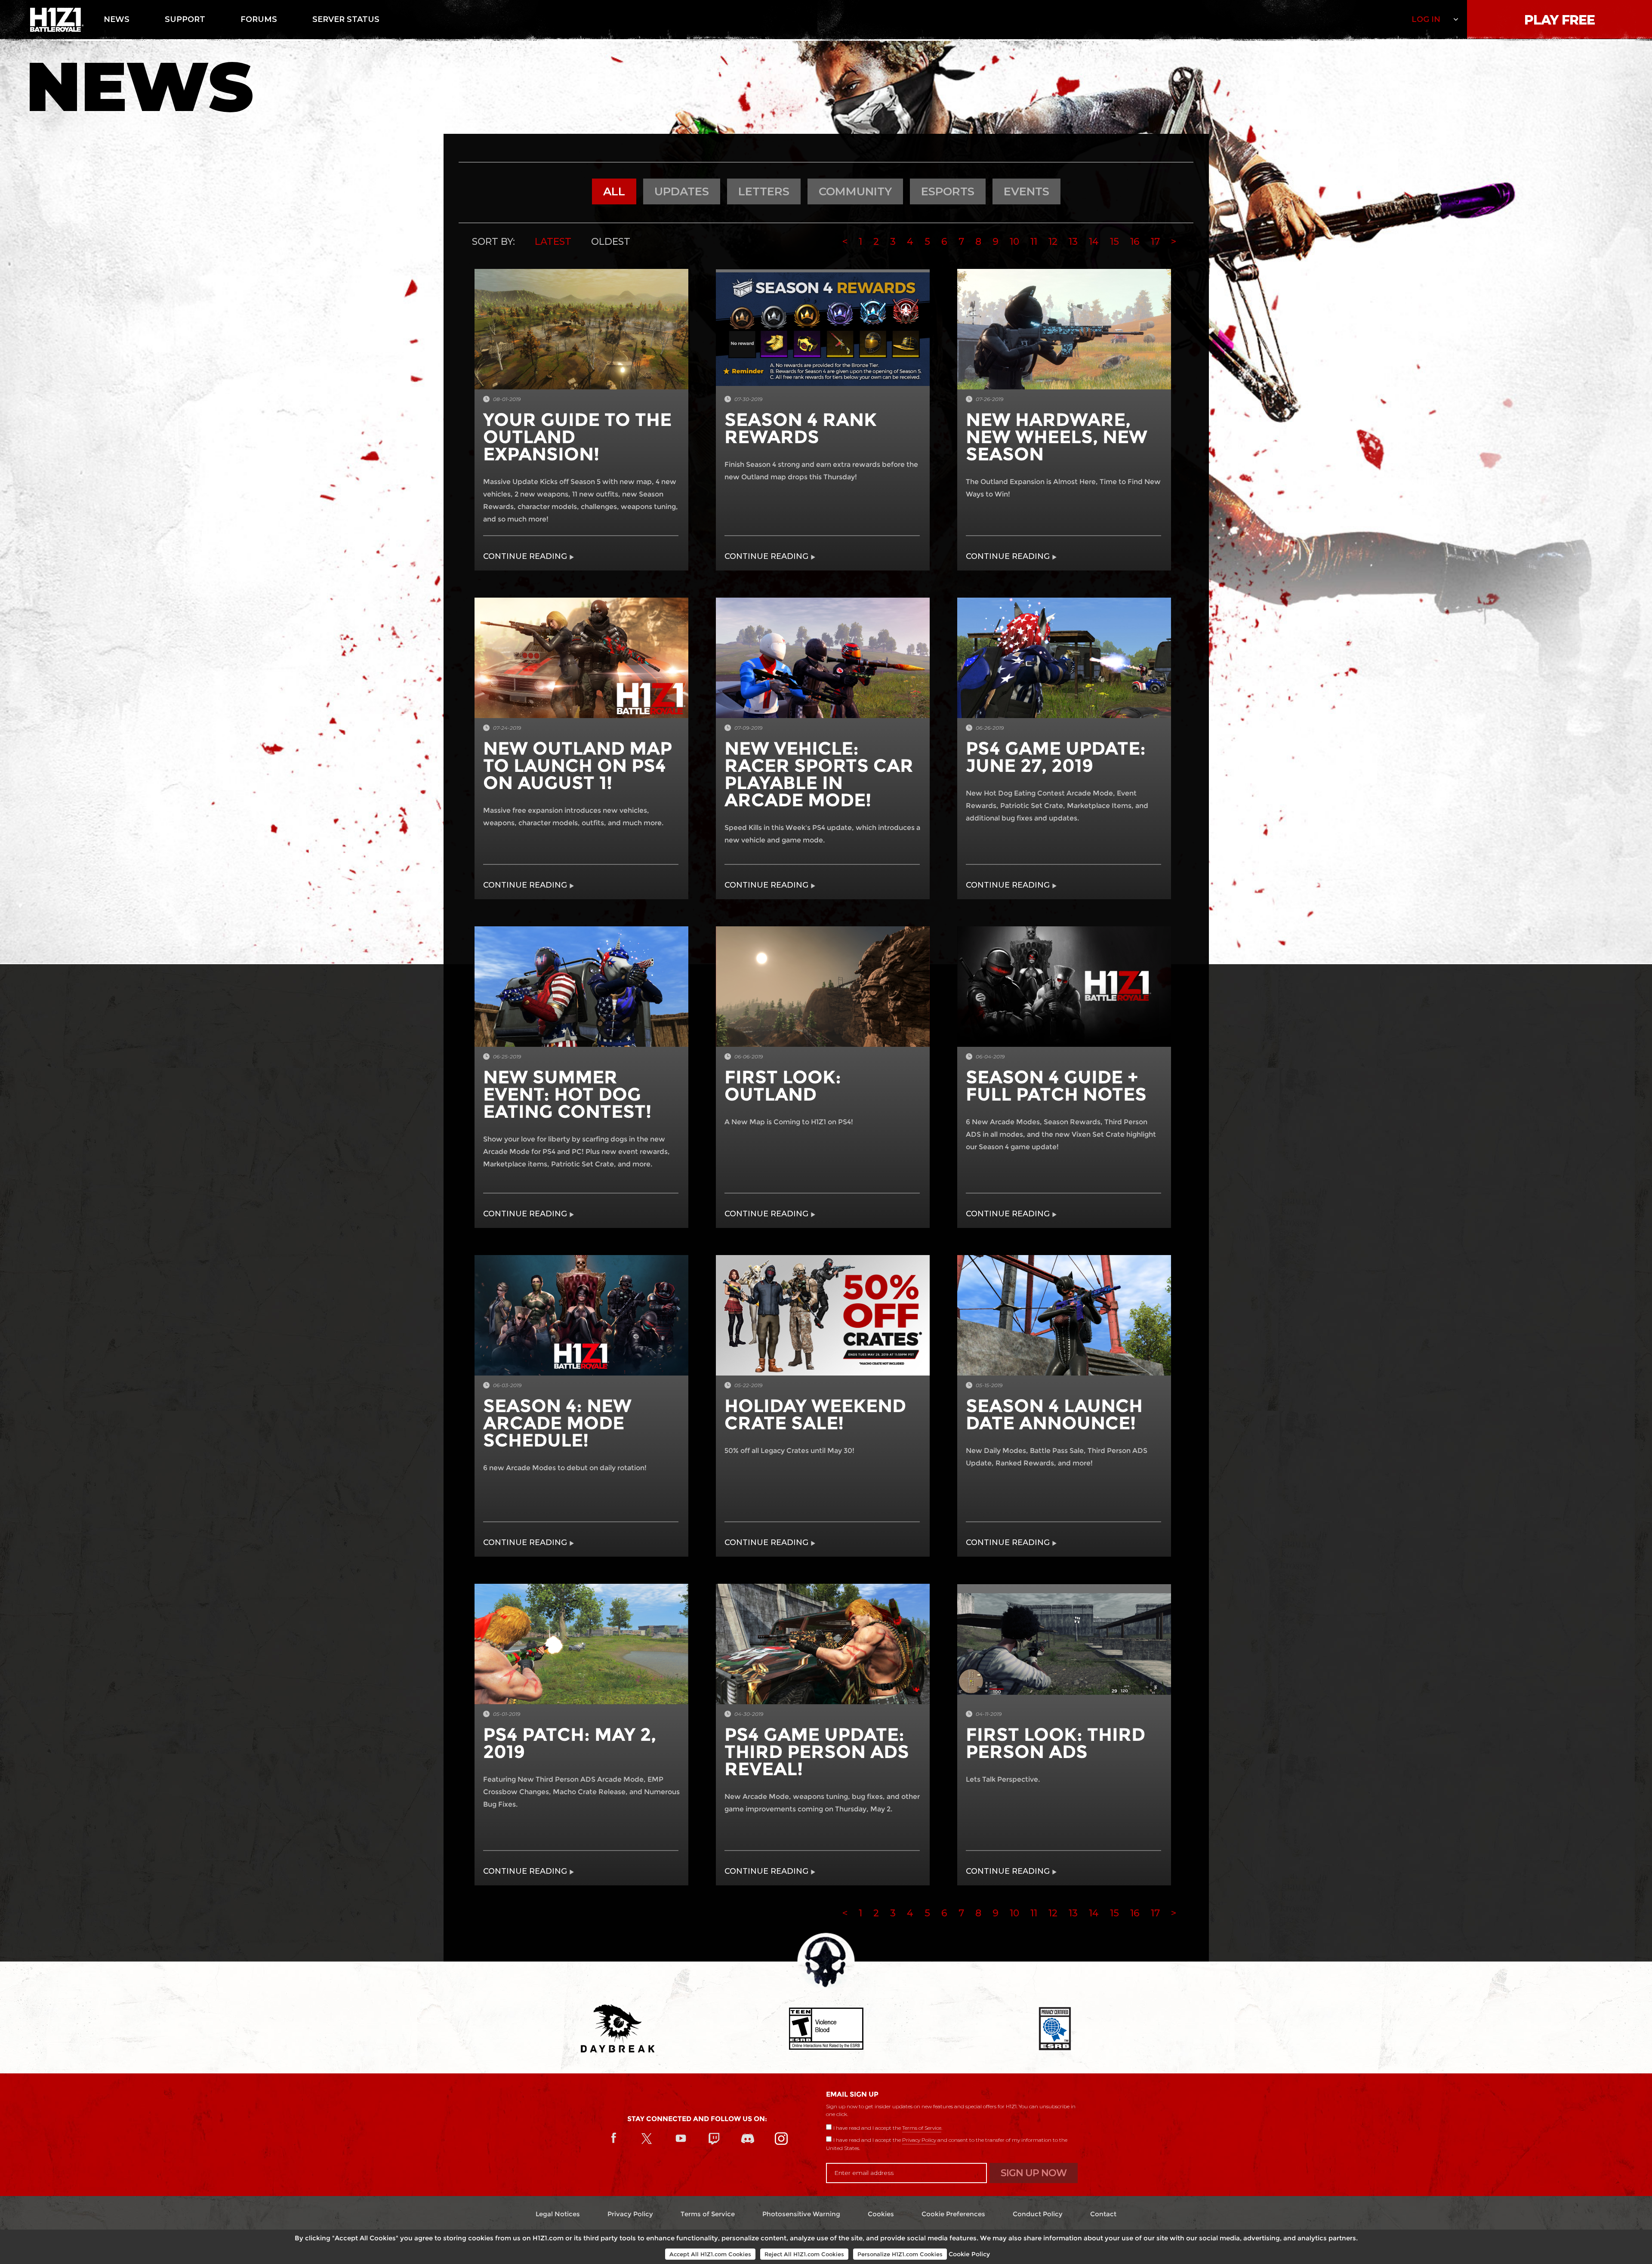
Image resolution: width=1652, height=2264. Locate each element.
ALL (614, 191)
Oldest (611, 242)
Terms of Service (922, 2128)
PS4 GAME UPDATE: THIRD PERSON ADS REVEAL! (817, 1752)
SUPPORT (185, 19)
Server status (346, 19)
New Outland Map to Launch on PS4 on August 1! (578, 765)
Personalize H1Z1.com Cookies (900, 2254)
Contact (1103, 2214)
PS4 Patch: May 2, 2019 (570, 1743)
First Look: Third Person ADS (1056, 1743)
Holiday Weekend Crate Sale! (815, 1414)
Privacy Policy (919, 2140)
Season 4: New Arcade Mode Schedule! (557, 1423)
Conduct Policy (1038, 2214)
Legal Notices (558, 2214)
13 (1073, 242)
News (117, 19)
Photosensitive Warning (801, 2214)
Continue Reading (526, 556)
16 (1135, 242)
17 (1155, 242)
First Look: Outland (783, 1086)
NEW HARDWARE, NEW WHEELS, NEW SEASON (1057, 437)
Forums (259, 19)
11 (1034, 242)
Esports (948, 191)
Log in (1426, 19)
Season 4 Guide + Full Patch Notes (1056, 1086)
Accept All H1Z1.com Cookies (710, 2254)
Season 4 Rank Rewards (801, 428)
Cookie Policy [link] (969, 2254)
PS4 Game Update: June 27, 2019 (1056, 757)
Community (855, 191)
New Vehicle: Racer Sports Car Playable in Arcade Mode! (819, 774)
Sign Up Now (1034, 2173)
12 (1053, 242)
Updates (682, 191)
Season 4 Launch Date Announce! (1054, 1414)
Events (1026, 191)
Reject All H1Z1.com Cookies (804, 2254)
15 (1114, 242)
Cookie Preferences (953, 2214)
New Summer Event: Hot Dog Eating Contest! (567, 1094)
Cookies (881, 2214)
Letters (764, 191)
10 (1014, 242)
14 (1094, 242)
